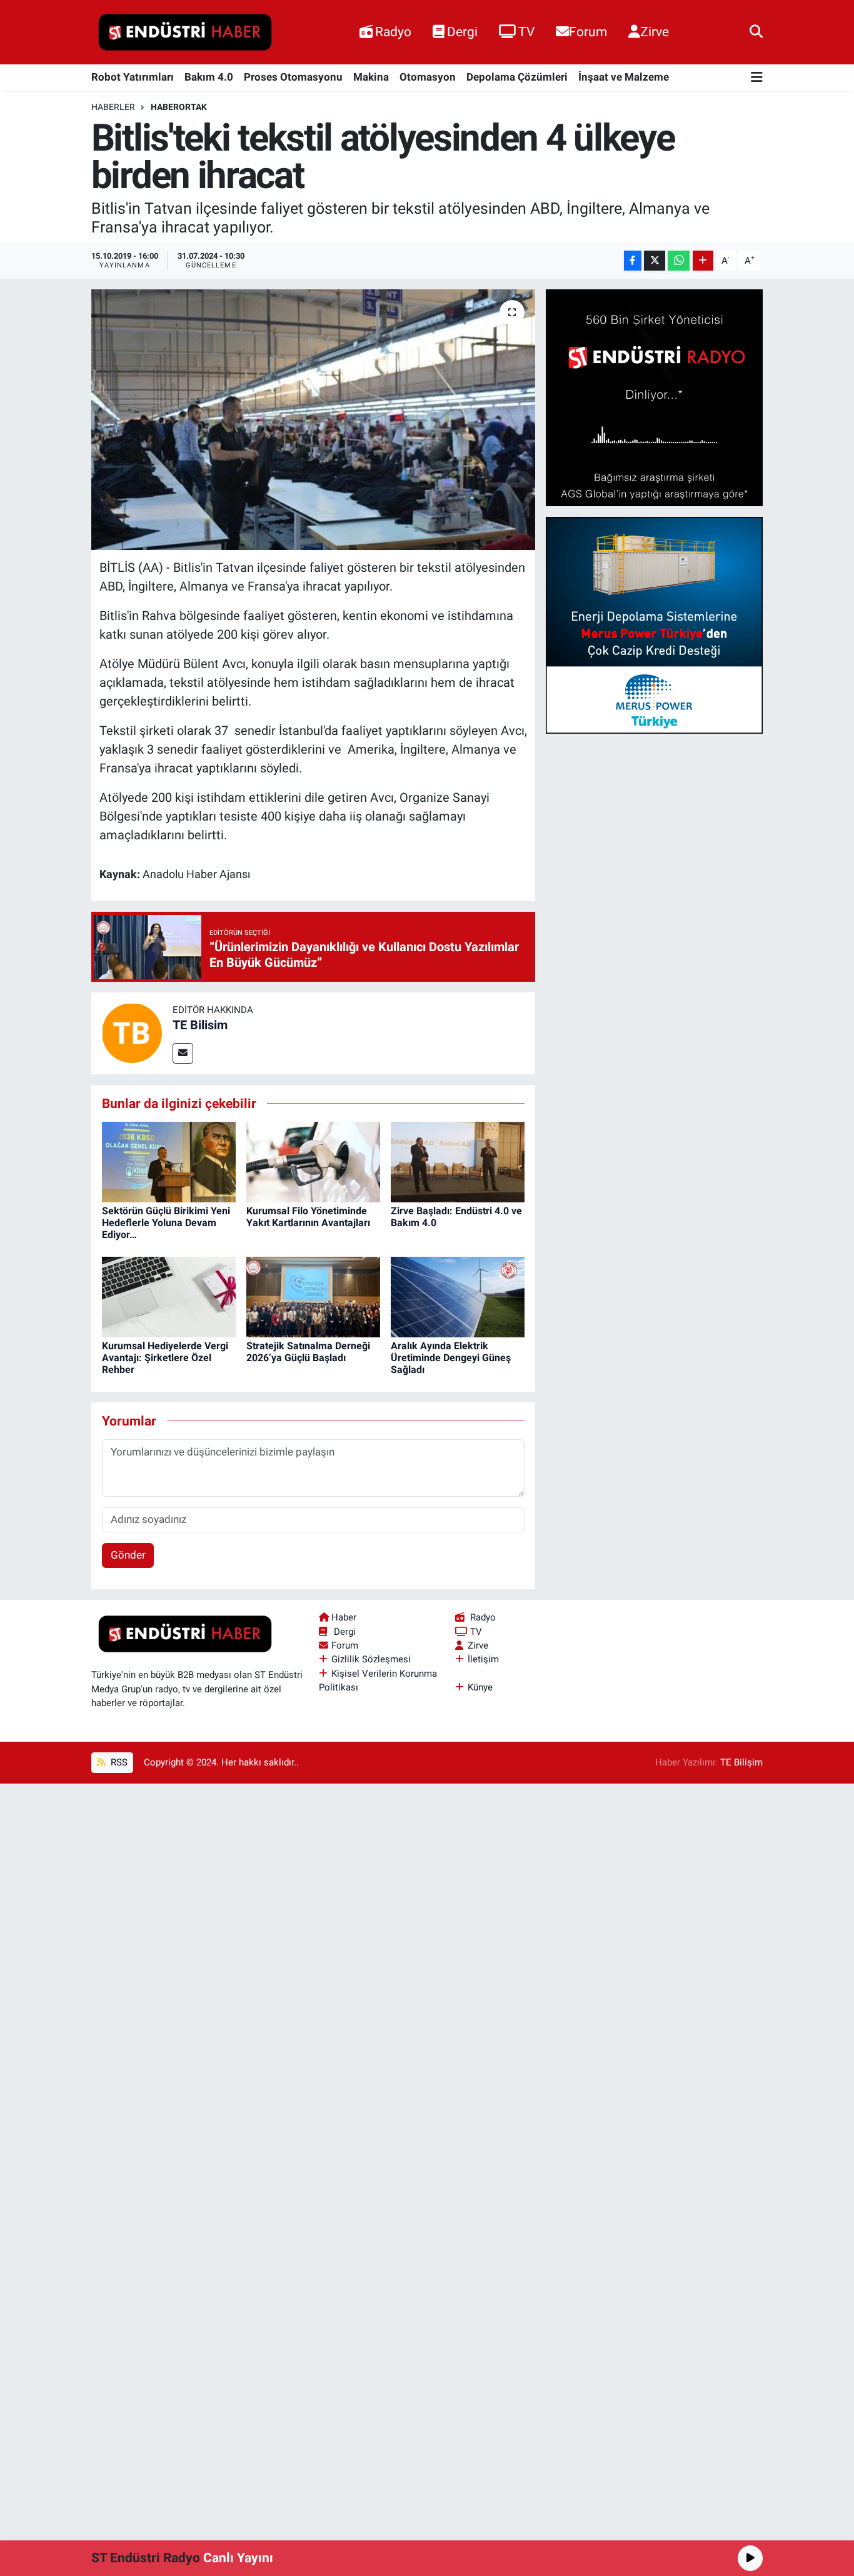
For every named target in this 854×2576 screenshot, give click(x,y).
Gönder (128, 1555)
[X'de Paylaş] (655, 261)
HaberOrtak (179, 107)
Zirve (655, 32)
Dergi (462, 32)
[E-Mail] (183, 1053)
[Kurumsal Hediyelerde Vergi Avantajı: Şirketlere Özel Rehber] (169, 1296)
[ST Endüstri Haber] (185, 32)
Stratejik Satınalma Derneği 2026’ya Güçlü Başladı (308, 1352)
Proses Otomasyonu (293, 77)
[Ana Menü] (757, 78)
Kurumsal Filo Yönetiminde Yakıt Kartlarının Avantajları (308, 1217)
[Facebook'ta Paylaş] (633, 261)
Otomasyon (428, 77)
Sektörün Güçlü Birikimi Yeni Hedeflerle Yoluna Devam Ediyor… (166, 1223)
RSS (118, 1762)
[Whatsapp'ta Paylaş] (679, 261)
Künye (480, 1687)
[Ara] (756, 32)
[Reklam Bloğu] (654, 397)
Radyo (393, 32)
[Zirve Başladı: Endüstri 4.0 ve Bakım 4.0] (458, 1161)
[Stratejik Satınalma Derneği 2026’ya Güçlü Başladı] (313, 1296)
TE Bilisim (200, 1025)
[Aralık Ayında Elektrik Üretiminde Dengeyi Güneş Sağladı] (458, 1296)
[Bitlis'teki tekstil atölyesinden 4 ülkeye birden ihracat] (314, 419)
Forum (588, 32)
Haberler (113, 107)
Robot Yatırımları (133, 77)
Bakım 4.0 (209, 77)
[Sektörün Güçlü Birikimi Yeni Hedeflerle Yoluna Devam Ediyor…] (169, 1161)
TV (526, 32)
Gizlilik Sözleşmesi (371, 1659)
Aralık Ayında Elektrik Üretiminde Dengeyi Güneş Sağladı (451, 1358)
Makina (371, 77)
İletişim (483, 1659)
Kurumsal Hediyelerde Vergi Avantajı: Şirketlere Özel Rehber (165, 1358)
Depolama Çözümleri (517, 77)
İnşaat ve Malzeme (624, 77)
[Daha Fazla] (703, 261)
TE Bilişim (741, 1762)
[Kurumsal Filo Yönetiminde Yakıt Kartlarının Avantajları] (313, 1161)
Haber (344, 1617)
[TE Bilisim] (132, 1032)
